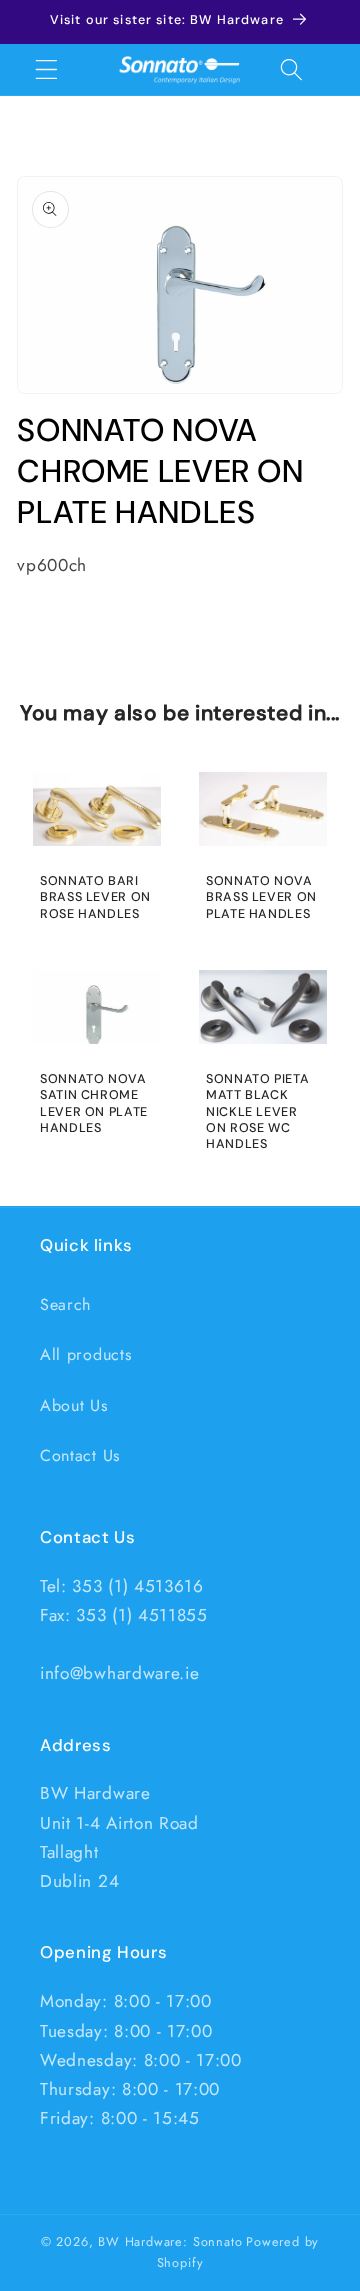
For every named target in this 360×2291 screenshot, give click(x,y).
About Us (74, 1405)
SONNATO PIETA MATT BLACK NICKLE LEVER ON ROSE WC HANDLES (257, 1111)
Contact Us (80, 1455)
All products (85, 1354)
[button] (46, 69)
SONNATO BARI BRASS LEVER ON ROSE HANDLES (95, 897)
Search (65, 1304)
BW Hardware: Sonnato (170, 2241)
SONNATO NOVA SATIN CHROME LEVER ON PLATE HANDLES (94, 1103)
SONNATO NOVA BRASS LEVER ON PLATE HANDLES (261, 897)
